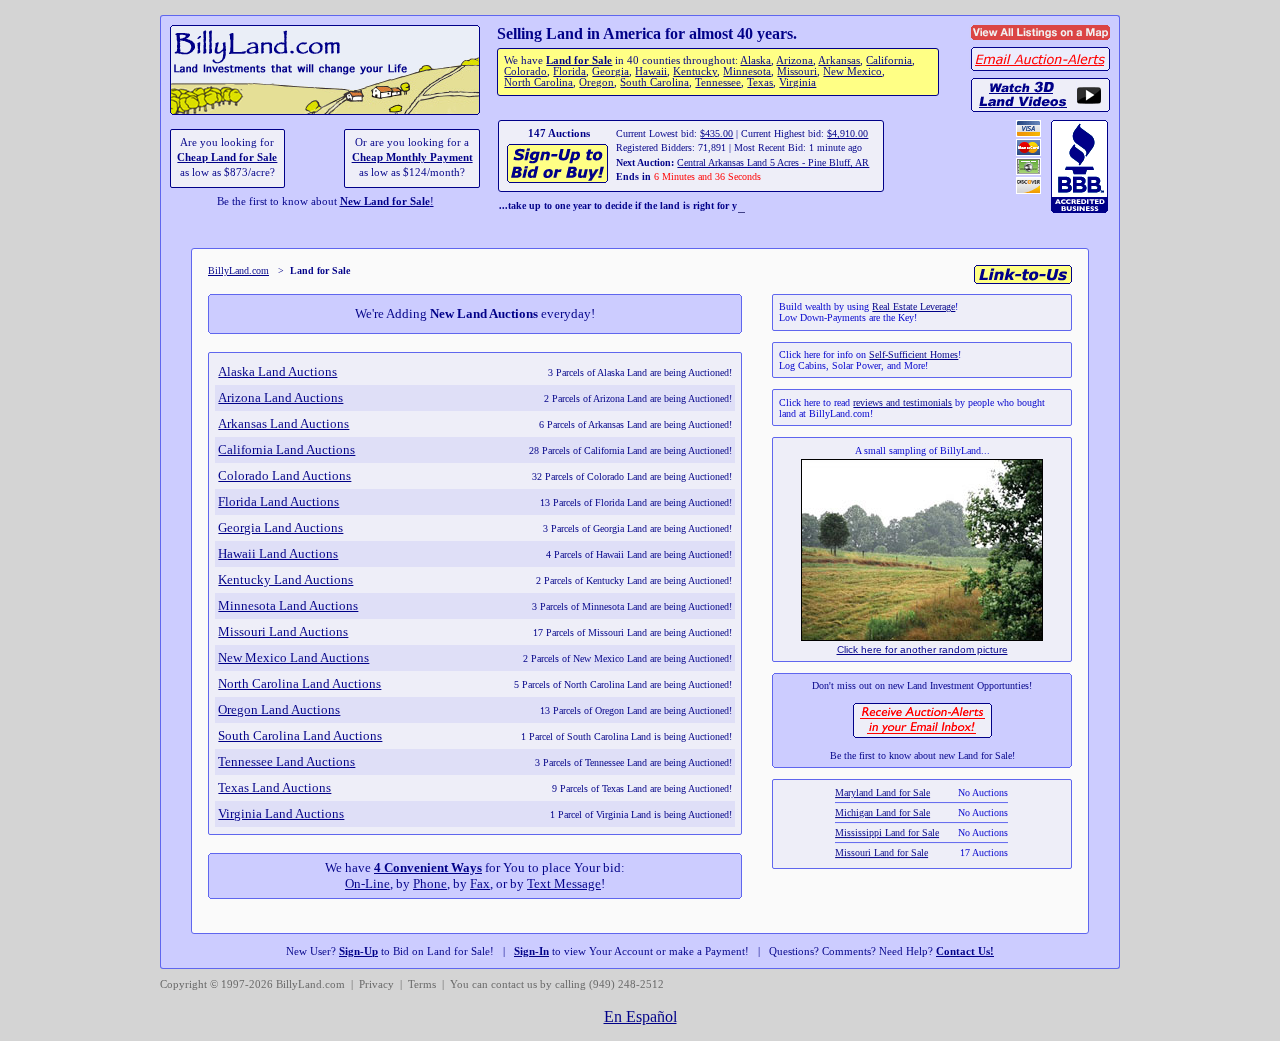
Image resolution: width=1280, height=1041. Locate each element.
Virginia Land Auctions (281, 813)
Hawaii (651, 71)
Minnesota (747, 71)
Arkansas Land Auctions (283, 423)
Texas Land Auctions (274, 787)
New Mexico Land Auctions (293, 657)
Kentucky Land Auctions (285, 579)
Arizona (794, 60)
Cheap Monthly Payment (412, 157)
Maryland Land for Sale (883, 786)
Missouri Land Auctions (283, 631)
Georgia (610, 71)
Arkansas (839, 60)
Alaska (755, 60)
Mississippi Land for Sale (888, 826)
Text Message (564, 883)
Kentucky (695, 71)
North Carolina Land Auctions (299, 683)
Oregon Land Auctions (279, 709)
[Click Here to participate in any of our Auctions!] (558, 180)
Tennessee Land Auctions (286, 761)
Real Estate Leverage (913, 306)
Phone (430, 883)
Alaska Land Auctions (277, 371)
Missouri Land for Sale (882, 846)
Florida (569, 71)
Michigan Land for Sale (883, 806)
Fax (480, 883)
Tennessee (718, 82)
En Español (640, 1016)
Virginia (797, 82)
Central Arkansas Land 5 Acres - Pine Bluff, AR (773, 162)
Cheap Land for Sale (227, 157)
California (889, 60)
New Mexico (852, 71)
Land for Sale (579, 60)
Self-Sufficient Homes (913, 354)
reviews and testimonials (902, 402)
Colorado (525, 71)
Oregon (596, 82)
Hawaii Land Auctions (278, 553)
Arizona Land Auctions (280, 397)
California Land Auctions (286, 449)
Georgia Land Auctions (280, 527)
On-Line (367, 883)
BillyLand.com (238, 270)
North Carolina (538, 82)
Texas (760, 82)
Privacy (376, 984)
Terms (422, 984)
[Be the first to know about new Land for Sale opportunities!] (922, 735)
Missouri (797, 71)
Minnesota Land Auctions (288, 605)
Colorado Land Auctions (284, 475)
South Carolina (654, 82)
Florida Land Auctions (278, 501)
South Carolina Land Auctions (300, 735)
